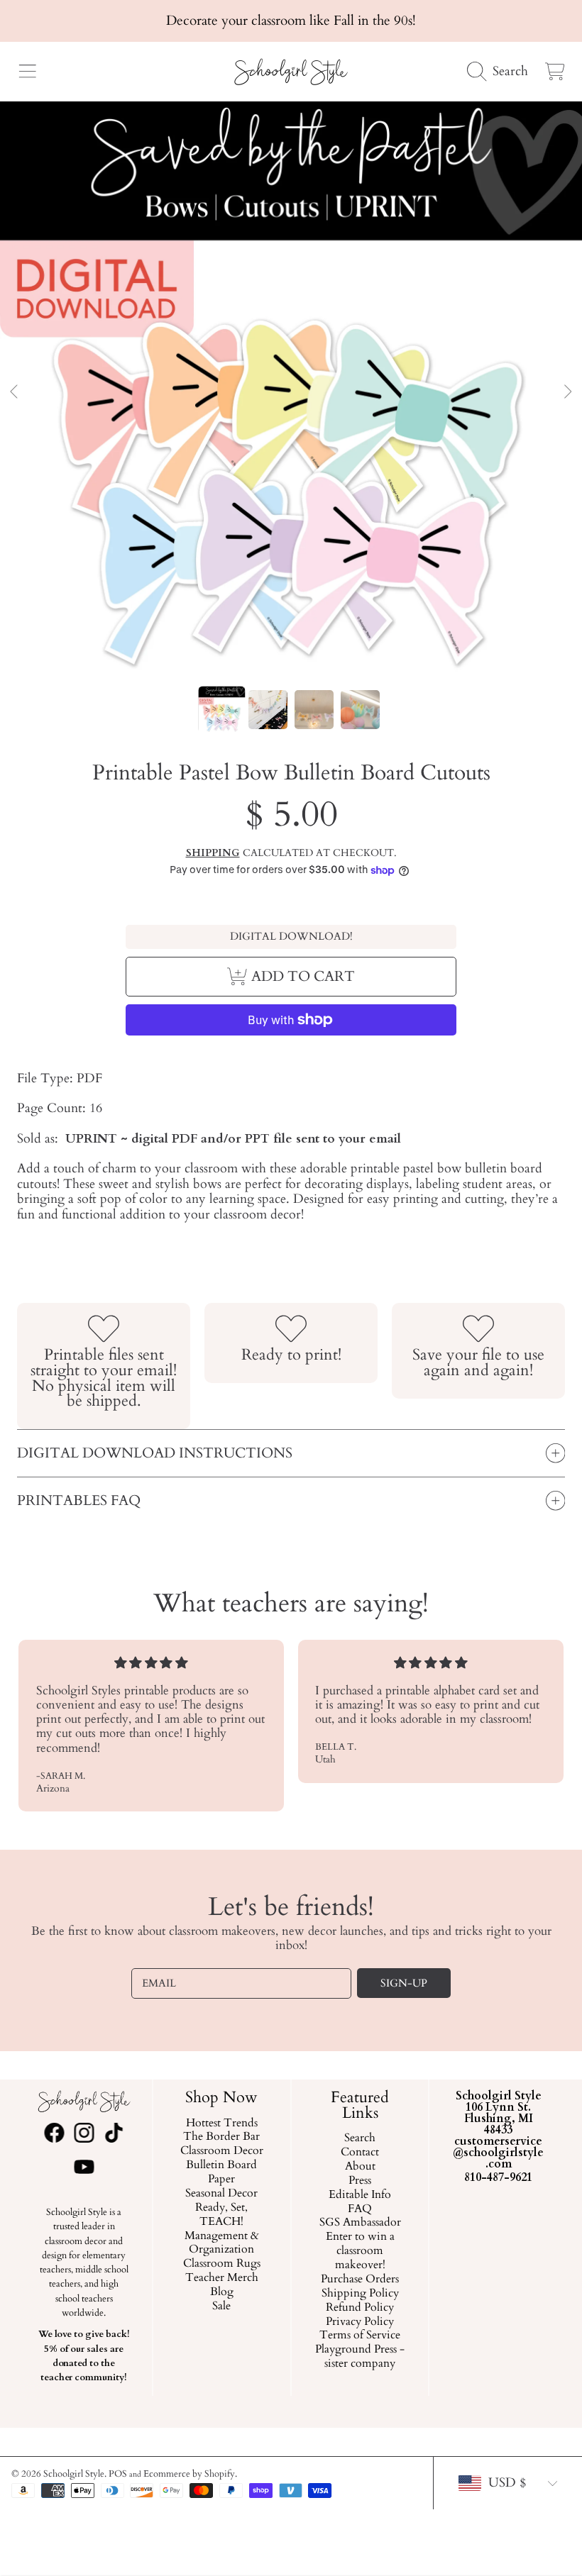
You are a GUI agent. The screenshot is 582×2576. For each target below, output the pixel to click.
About (360, 2167)
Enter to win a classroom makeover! (360, 2252)
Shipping (213, 853)
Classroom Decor (222, 2152)
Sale (222, 2306)
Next (567, 392)
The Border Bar (222, 2138)
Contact (360, 2153)
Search (360, 2139)
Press (360, 2181)
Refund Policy (360, 2308)
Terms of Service (360, 2336)
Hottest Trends (222, 2123)
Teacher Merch (222, 2279)
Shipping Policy (360, 2294)
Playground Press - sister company (360, 2358)
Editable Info (360, 2195)
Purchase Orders (360, 2280)
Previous (15, 392)
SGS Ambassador (360, 2224)
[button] (27, 72)
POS (118, 2474)
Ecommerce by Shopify (189, 2474)
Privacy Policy (360, 2322)
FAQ (360, 2209)
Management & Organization (222, 2243)
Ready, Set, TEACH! (222, 2215)
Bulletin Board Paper (222, 2173)
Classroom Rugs (222, 2265)
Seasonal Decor (222, 2194)
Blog (222, 2292)
